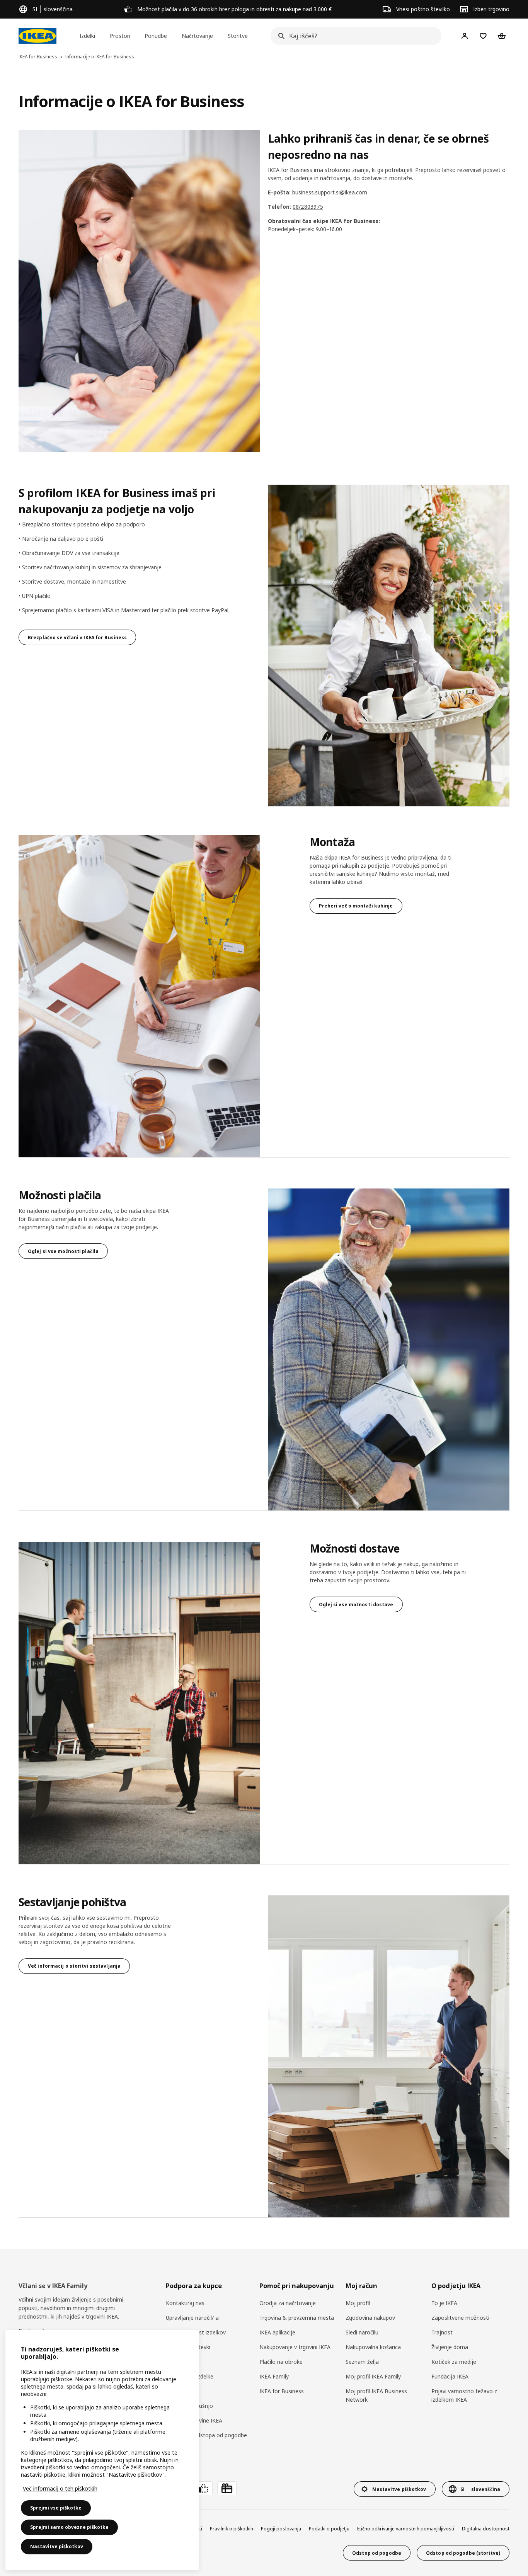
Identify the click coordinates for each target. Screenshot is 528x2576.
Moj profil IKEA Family (373, 2376)
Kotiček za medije (454, 2362)
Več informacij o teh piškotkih (60, 2488)
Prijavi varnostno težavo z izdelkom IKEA (464, 2395)
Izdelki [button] (87, 36)
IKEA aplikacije (277, 2332)
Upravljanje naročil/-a (192, 2318)
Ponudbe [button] (156, 36)
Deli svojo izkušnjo (189, 2406)
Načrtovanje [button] (197, 36)
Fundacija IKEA (450, 2376)
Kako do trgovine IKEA (194, 2420)
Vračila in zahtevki (188, 2347)
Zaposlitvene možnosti (460, 2318)
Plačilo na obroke (281, 2362)
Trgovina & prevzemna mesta (297, 2318)
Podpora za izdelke (190, 2376)
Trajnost (442, 2332)
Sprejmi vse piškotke (56, 2508)
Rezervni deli (181, 2391)
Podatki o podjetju (329, 2529)
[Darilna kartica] (227, 2488)
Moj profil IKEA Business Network (376, 2395)
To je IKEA (444, 2303)
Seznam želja (362, 2362)
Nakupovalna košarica (373, 2347)
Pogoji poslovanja (281, 2529)
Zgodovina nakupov (370, 2318)
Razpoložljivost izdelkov (196, 2332)
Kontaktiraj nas (185, 2303)
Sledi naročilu (362, 2332)
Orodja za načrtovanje (288, 2303)
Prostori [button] (120, 36)
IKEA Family (274, 2376)
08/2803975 (308, 207)
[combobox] (354, 36)
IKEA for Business (282, 2391)
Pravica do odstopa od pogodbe (206, 2435)
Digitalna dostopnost (486, 2529)
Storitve (176, 2362)
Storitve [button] (238, 36)
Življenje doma (450, 2347)
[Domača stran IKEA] (37, 36)
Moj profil (358, 2303)
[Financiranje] (203, 2488)
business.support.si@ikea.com (330, 192)
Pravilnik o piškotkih (232, 2529)
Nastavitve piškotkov (57, 2546)
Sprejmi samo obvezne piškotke (69, 2527)
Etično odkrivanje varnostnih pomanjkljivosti (406, 2529)
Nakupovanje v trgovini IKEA (295, 2347)
